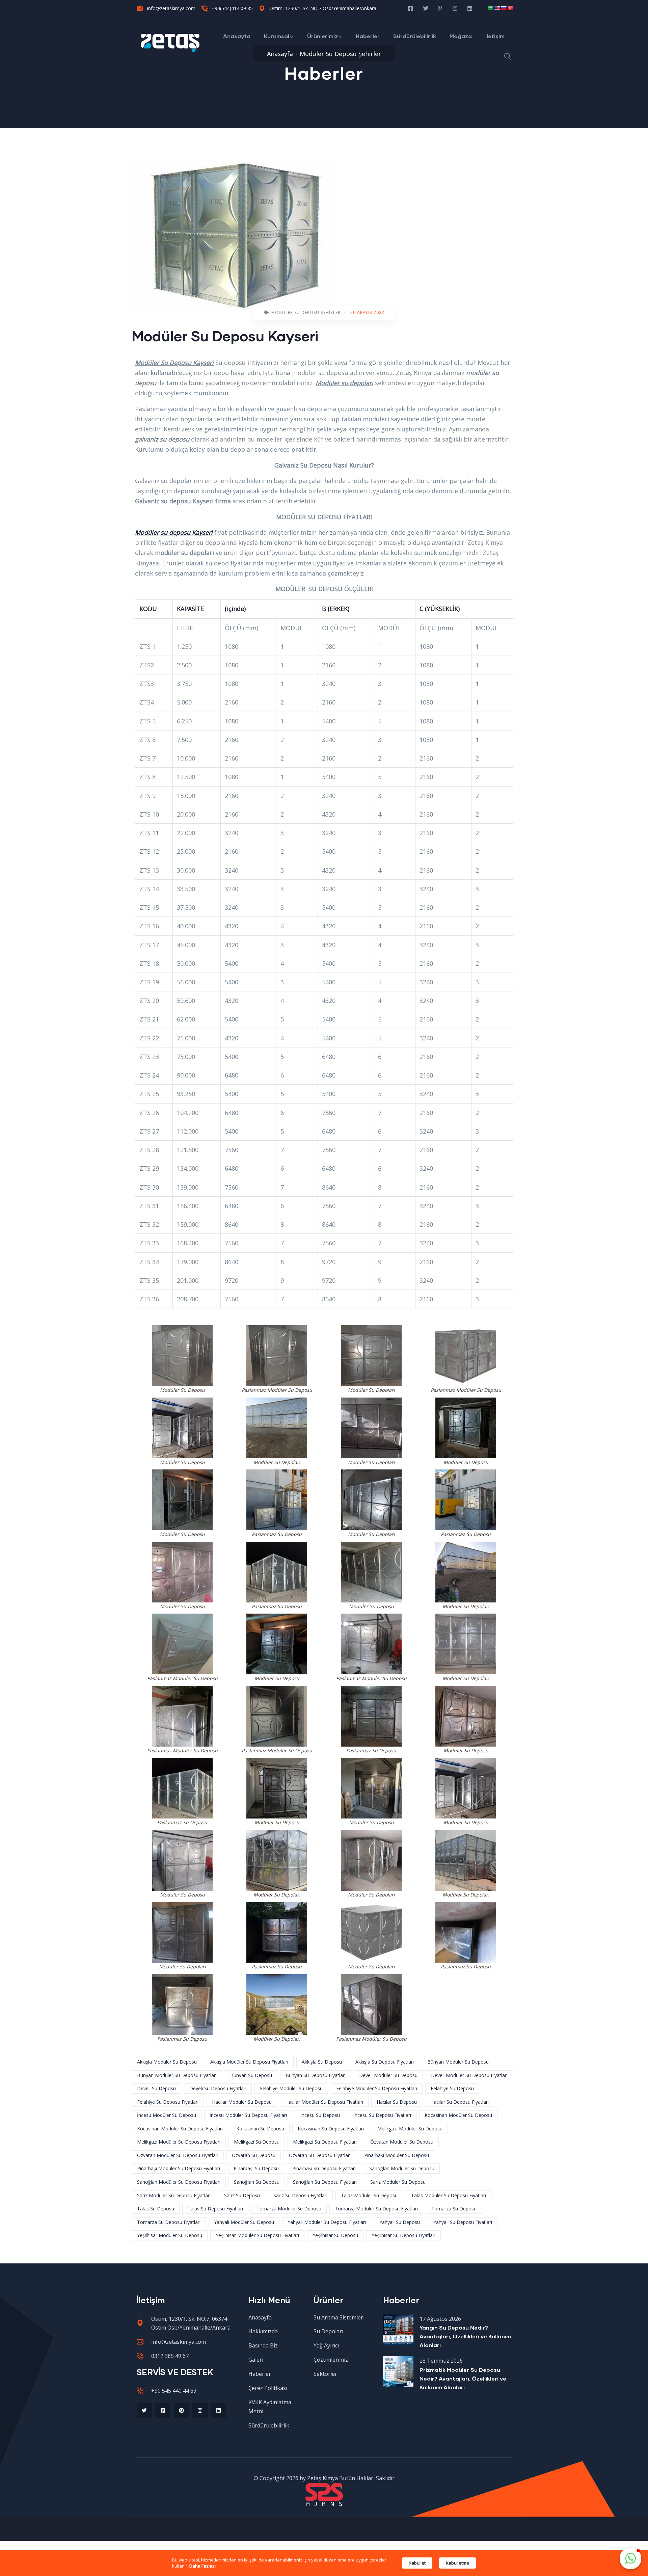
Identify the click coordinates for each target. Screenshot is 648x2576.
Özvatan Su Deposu (254, 2155)
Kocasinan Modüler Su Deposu (458, 2115)
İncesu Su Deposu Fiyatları (382, 2115)
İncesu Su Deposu (320, 2115)
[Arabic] (490, 8)
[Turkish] (510, 8)
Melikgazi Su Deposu (257, 2142)
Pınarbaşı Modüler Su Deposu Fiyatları (179, 2168)
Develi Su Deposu (156, 2088)
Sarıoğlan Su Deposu (257, 2182)
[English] (497, 8)
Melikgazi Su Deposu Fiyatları (325, 2142)
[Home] (170, 43)
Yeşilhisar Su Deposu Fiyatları (403, 2235)
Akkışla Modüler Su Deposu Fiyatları (249, 2062)
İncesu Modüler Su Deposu (167, 2115)
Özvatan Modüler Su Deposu (402, 2142)
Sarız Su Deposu (242, 2195)
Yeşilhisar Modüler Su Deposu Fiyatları (257, 2235)
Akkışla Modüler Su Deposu (167, 2062)
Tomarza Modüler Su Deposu (289, 2209)
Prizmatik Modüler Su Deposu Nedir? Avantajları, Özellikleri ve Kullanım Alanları (463, 2378)
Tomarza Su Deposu (454, 2209)
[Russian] (504, 8)
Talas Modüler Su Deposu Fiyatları (449, 2195)
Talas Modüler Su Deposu (369, 2195)
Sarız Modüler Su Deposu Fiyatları (174, 2195)
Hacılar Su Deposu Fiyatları (460, 2102)
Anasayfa (237, 36)
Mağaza (461, 36)
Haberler (368, 36)
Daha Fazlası (202, 2566)
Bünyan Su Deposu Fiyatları (316, 2075)
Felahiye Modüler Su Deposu (291, 2088)
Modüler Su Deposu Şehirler (306, 312)
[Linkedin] (219, 2410)
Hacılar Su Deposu (397, 2102)
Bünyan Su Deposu (251, 2075)
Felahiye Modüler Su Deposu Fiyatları (377, 2088)
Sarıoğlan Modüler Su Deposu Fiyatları (179, 2182)
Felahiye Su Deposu (452, 2088)
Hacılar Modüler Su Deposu (242, 2102)
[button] (630, 2558)
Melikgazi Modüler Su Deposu (410, 2129)
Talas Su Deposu (156, 2209)
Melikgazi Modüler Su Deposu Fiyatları (179, 2142)
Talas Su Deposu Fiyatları (215, 2209)
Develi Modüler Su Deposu (388, 2075)
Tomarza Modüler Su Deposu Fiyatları (376, 2209)
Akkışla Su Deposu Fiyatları (385, 2062)
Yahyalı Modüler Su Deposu (244, 2222)
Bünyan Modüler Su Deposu (458, 2062)
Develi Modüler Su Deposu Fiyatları (469, 2075)
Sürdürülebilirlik (415, 36)
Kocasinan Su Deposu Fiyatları (331, 2129)
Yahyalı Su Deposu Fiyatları (463, 2222)
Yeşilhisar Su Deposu (335, 2235)
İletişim (495, 36)
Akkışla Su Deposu (322, 2062)
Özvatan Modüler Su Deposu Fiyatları (178, 2155)
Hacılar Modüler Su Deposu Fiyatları (324, 2102)
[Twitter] (144, 2410)
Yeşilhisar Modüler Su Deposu (170, 2235)
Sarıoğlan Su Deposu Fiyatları (325, 2182)
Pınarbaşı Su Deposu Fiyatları (324, 2168)
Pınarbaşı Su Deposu (256, 2168)
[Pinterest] (181, 2410)
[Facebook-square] (163, 2410)
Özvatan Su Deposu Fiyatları (320, 2155)
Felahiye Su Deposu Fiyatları (168, 2102)
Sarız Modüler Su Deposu (398, 2182)
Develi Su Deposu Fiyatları (218, 2088)
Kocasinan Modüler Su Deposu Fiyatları (180, 2129)
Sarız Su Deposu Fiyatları (300, 2195)
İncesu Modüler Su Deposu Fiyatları (248, 2115)
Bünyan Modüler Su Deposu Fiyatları (177, 2075)
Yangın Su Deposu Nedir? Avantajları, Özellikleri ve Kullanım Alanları (465, 2336)
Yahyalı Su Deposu (400, 2222)
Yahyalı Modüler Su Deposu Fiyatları (327, 2222)
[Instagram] (200, 2410)
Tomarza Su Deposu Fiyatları (169, 2222)
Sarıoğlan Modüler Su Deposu (402, 2168)
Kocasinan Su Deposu (260, 2129)
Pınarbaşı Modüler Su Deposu (397, 2155)
